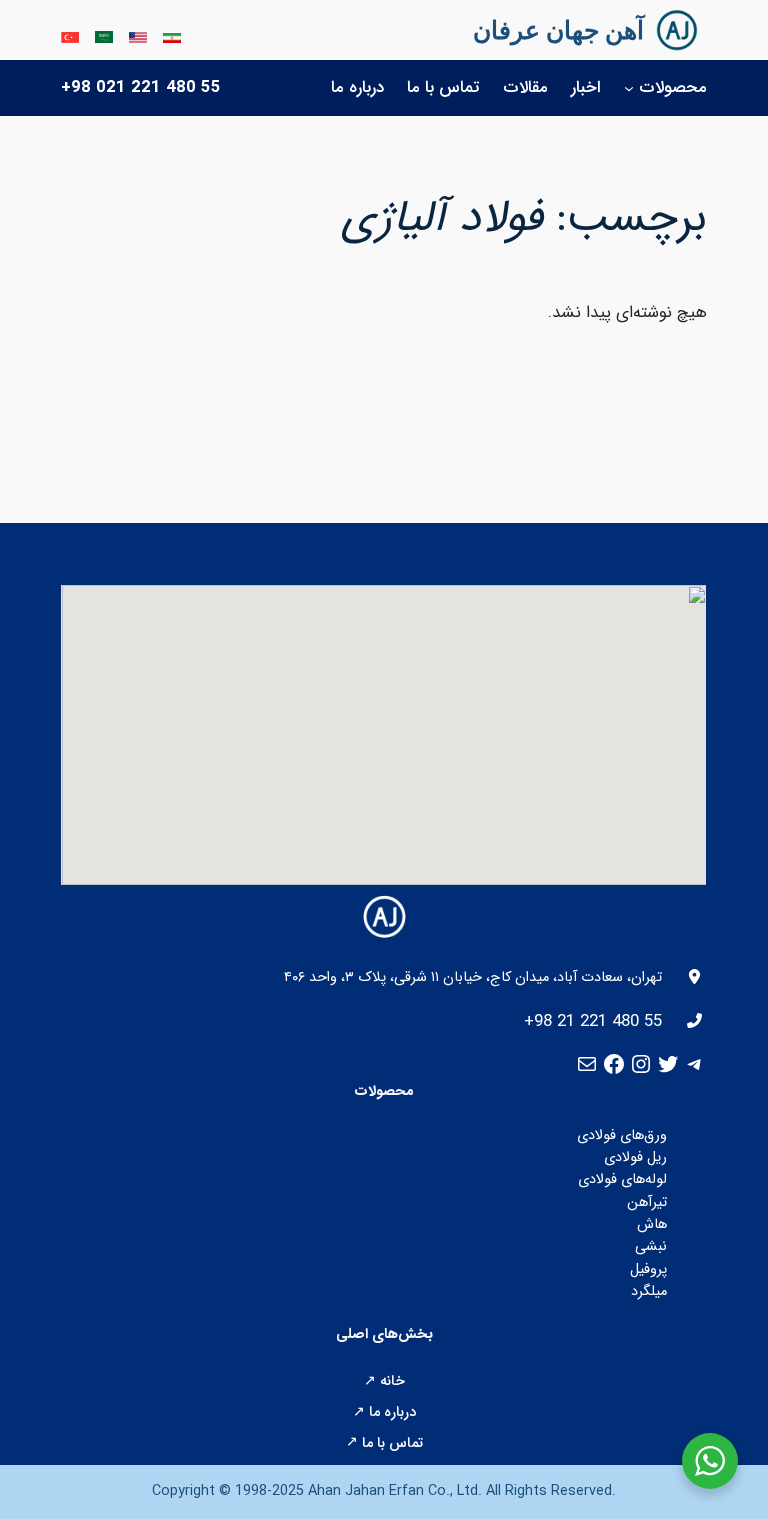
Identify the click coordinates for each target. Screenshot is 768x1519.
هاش (652, 1224)
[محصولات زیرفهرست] (629, 88)
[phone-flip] (694, 1020)
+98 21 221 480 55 (593, 1021)
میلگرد (649, 1291)
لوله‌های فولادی (622, 1179)
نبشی (651, 1246)
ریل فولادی (635, 1157)
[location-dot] (694, 976)
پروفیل (648, 1269)
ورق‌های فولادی (622, 1135)
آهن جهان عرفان (558, 30)
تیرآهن (647, 1202)
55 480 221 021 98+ (141, 87)
